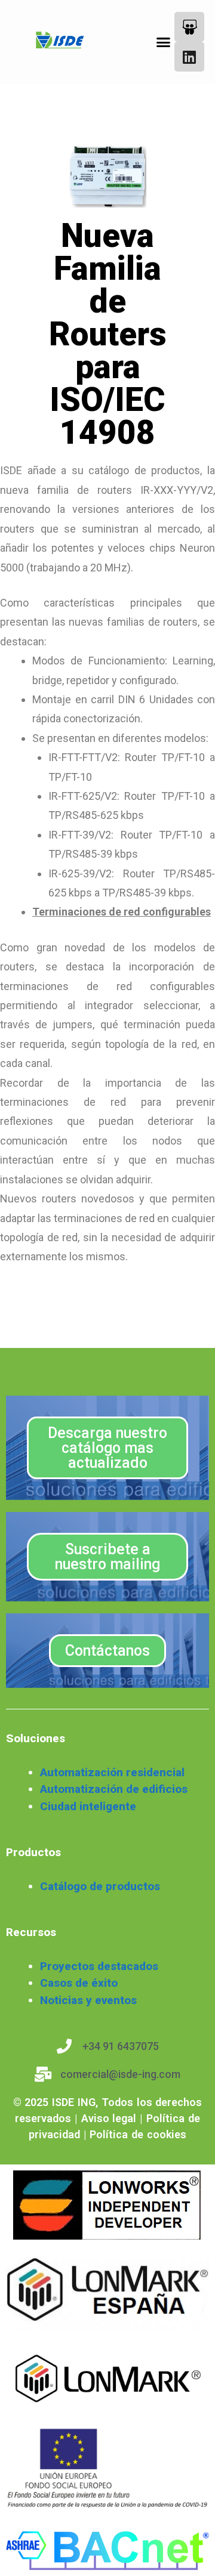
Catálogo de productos (100, 1886)
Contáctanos (107, 1651)
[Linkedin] (189, 57)
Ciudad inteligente (88, 1806)
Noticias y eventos (88, 2000)
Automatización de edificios (114, 1789)
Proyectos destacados (99, 1966)
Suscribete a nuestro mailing (107, 1557)
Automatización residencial (112, 1772)
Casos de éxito (79, 1983)
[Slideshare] (189, 27)
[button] (164, 42)
